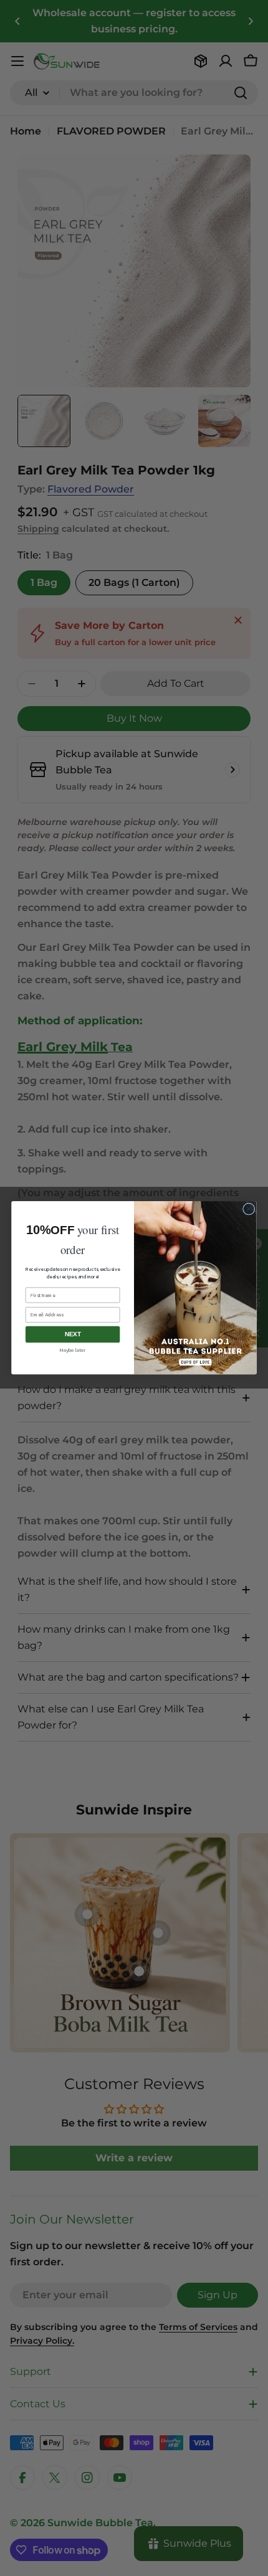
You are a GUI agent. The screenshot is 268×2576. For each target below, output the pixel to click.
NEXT (73, 1335)
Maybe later (73, 1351)
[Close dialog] (249, 1209)
